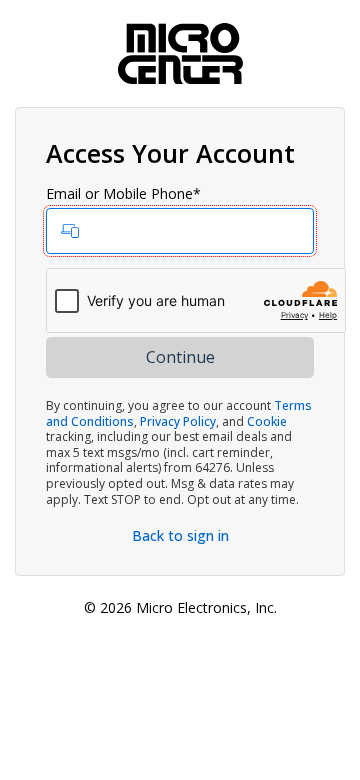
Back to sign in (180, 535)
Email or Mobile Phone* (123, 194)
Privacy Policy (178, 421)
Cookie (267, 421)
